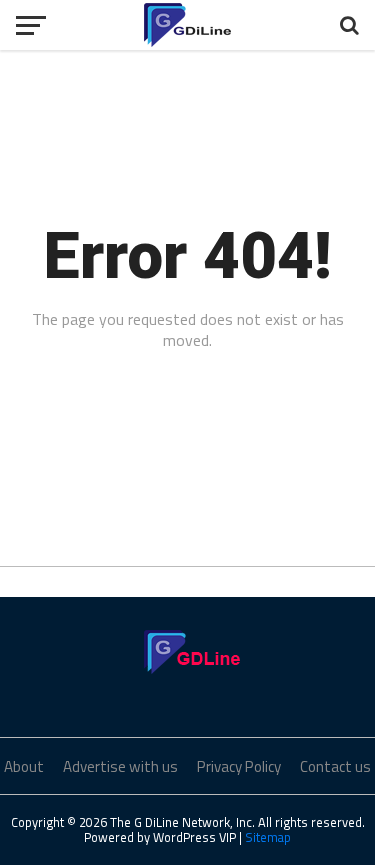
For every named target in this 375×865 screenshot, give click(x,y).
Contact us (335, 766)
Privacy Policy (239, 766)
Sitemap (268, 837)
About (24, 766)
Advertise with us (120, 766)
